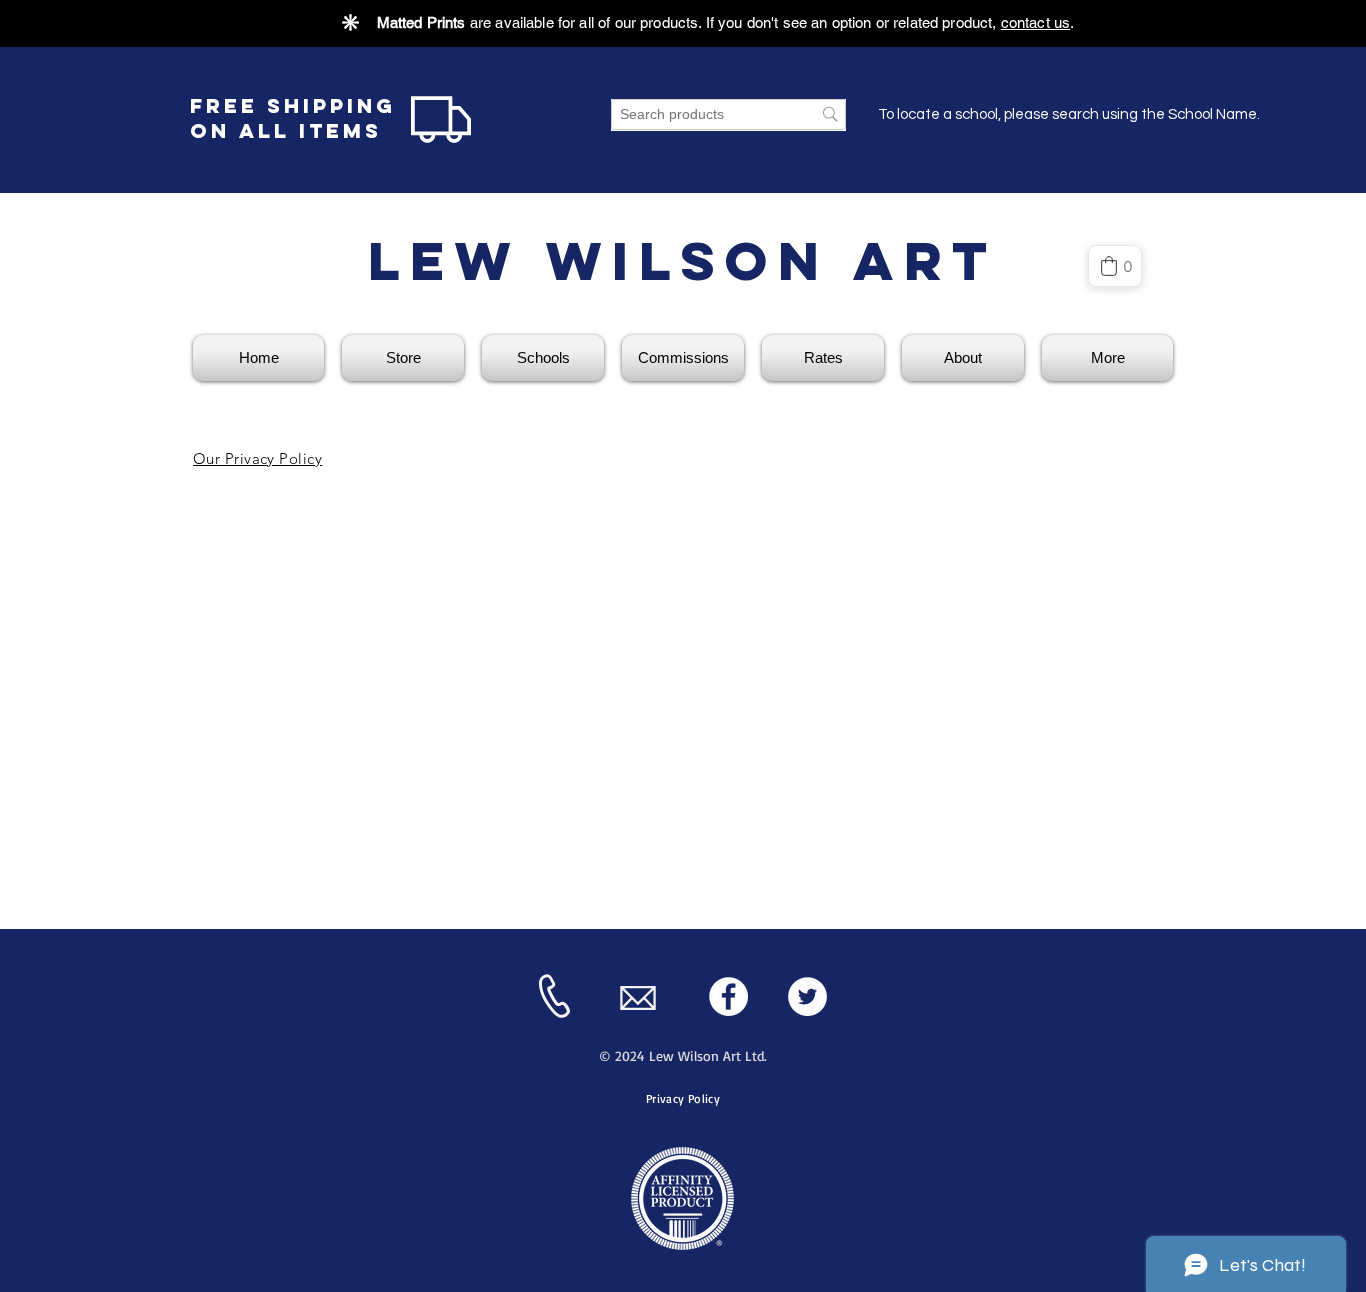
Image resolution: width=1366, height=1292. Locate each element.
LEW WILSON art (683, 260)
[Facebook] (728, 996)
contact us (1036, 22)
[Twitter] (807, 996)
